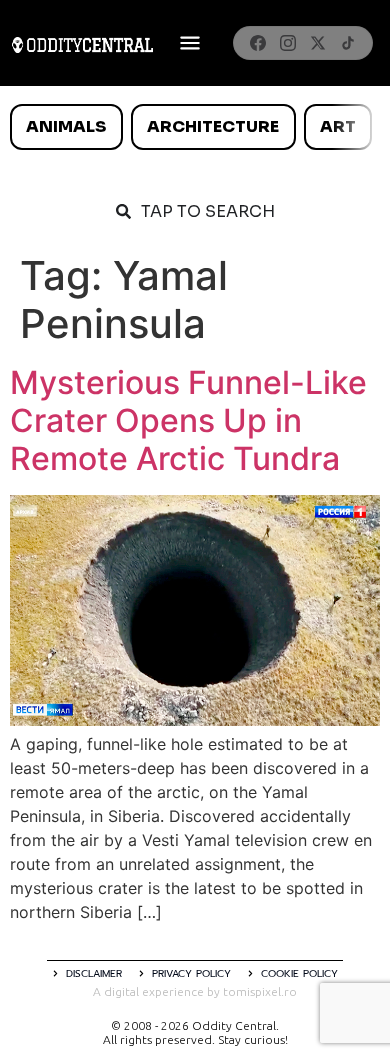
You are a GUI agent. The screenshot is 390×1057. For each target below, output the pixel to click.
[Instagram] (288, 43)
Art (338, 126)
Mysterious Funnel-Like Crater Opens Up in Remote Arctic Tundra (188, 421)
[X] (318, 43)
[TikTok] (348, 43)
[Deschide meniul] (190, 43)
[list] (195, 127)
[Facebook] (258, 43)
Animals (66, 126)
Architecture (213, 126)
